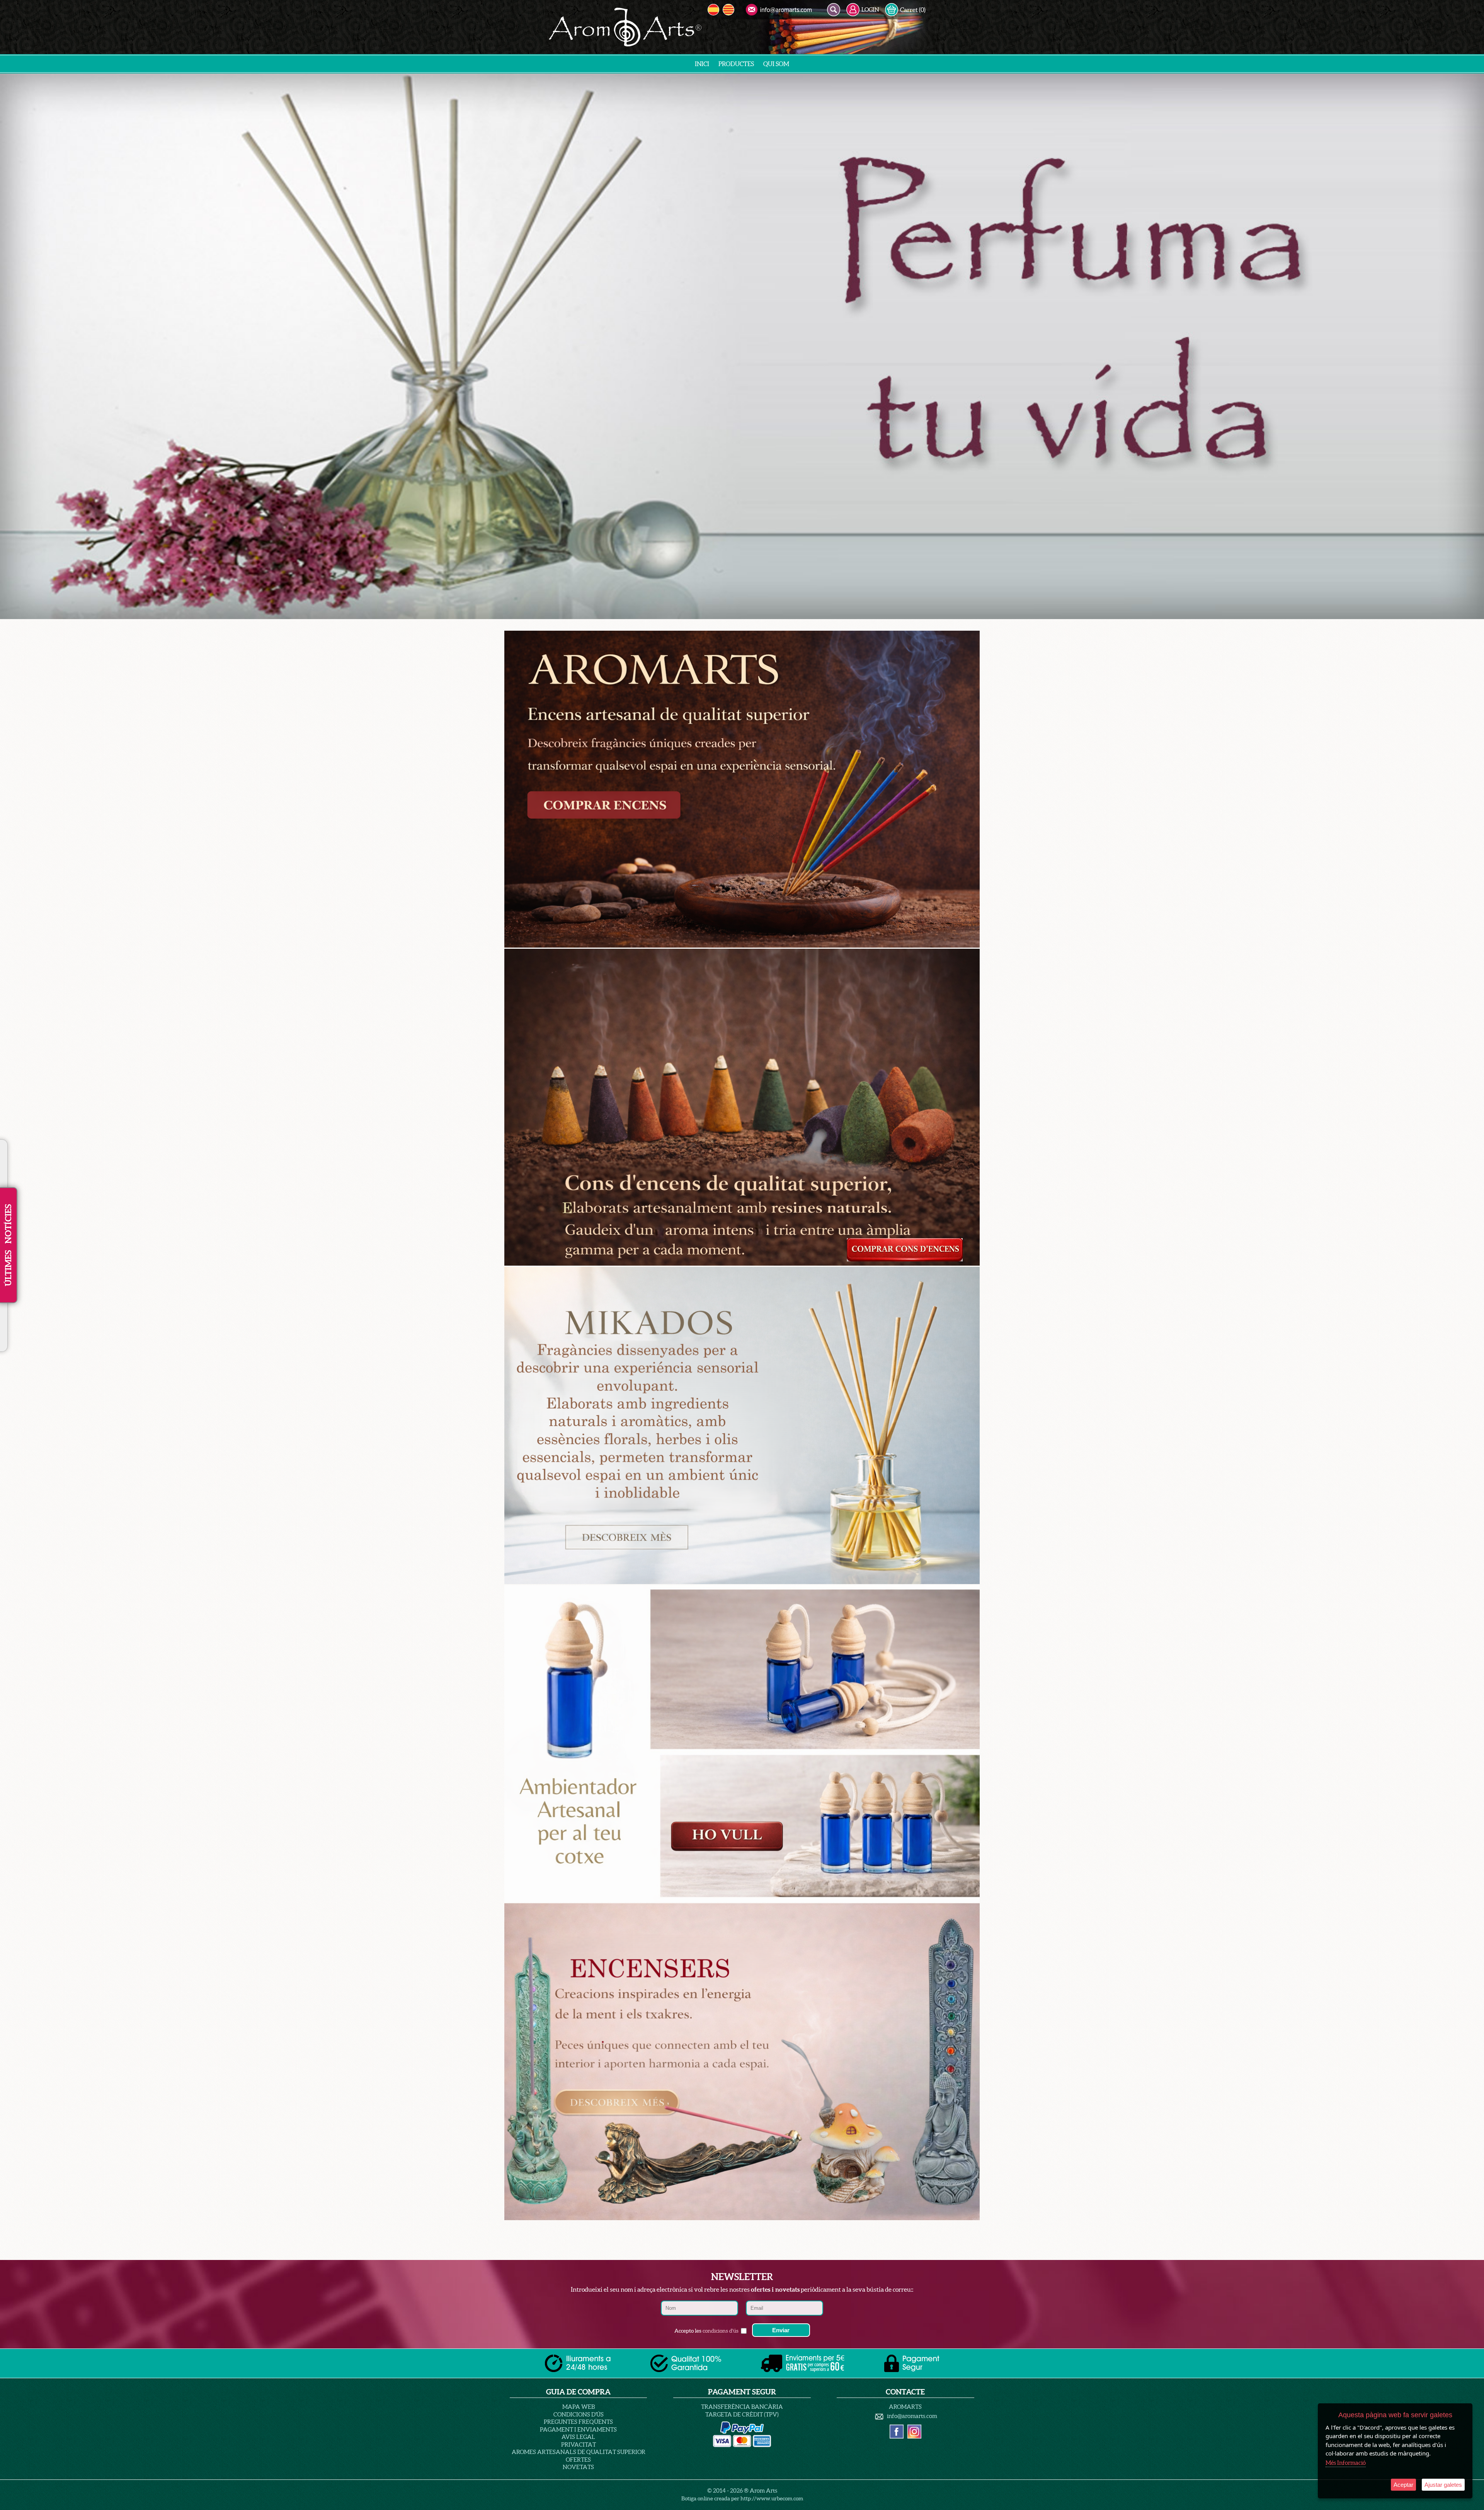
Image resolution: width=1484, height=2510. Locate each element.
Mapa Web (579, 2407)
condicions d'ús (721, 2331)
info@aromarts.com (912, 2416)
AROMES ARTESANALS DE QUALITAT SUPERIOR (579, 2452)
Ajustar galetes (1443, 2485)
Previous (9, 346)
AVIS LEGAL (578, 2437)
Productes (736, 64)
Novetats (578, 2467)
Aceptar (1403, 2485)
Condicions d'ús (579, 2414)
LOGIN (870, 9)
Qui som (776, 64)
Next (1475, 346)
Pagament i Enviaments (578, 2429)
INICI (702, 64)
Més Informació (1346, 2463)
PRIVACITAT (579, 2444)
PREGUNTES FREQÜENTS (578, 2422)
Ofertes (578, 2460)
